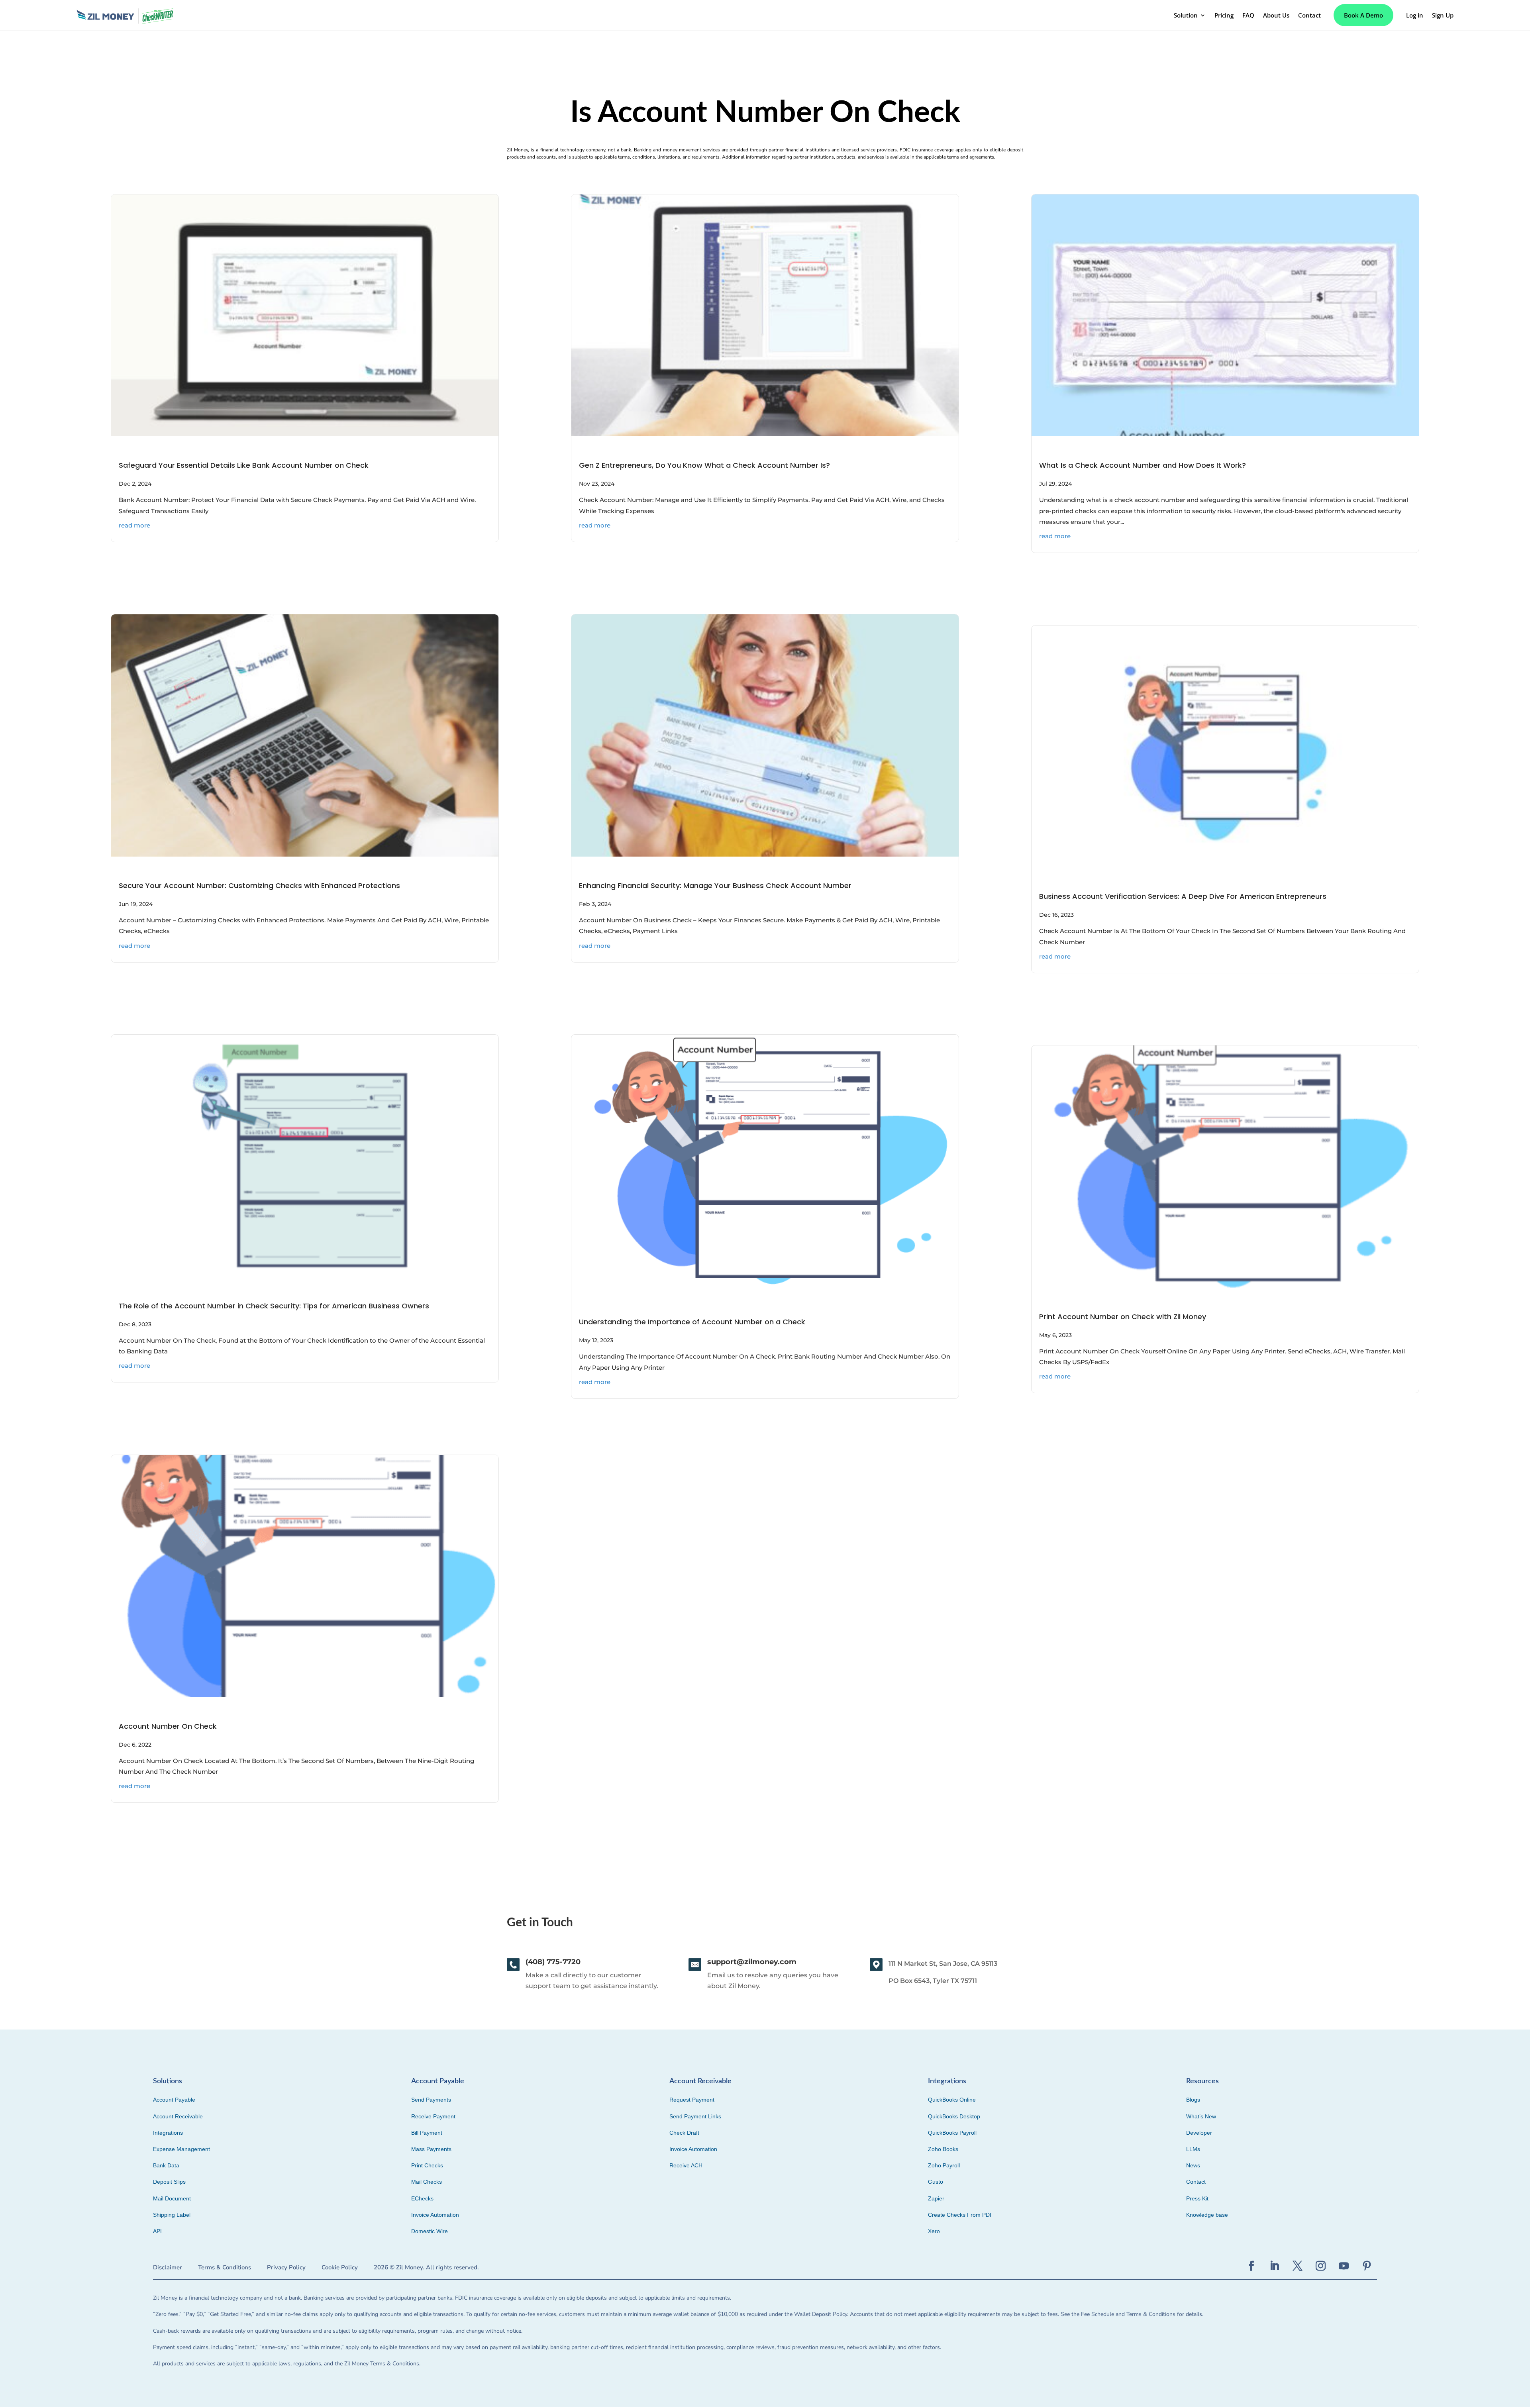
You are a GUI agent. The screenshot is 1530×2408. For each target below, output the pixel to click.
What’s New (1201, 2116)
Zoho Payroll (944, 2165)
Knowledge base (1207, 2215)
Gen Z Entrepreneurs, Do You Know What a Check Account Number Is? (704, 465)
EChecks (422, 2198)
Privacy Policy (286, 2267)
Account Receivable (178, 2116)
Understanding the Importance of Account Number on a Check (693, 1322)
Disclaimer (168, 2267)
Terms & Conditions (225, 2267)
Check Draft (684, 2133)
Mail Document (172, 2198)
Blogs (1193, 2100)
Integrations (168, 2133)
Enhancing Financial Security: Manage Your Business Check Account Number (716, 885)
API (157, 2231)
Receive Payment (433, 2116)
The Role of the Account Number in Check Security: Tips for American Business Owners (274, 1306)
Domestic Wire (430, 2231)
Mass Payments (431, 2149)
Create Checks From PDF (961, 2215)
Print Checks (427, 2165)
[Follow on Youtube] (1344, 2266)
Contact (1309, 15)
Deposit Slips (169, 2182)
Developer (1199, 2133)
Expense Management (181, 2149)
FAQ (1248, 15)
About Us (1276, 15)
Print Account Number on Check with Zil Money (1123, 1317)
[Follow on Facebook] (1251, 2266)
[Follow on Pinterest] (1367, 2266)
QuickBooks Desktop (954, 2116)
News (1193, 2165)
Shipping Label (172, 2215)
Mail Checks (427, 2182)
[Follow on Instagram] (1321, 2266)
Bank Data (166, 2165)
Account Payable (174, 2100)
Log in (1415, 15)
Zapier (936, 2198)
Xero (934, 2231)
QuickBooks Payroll (952, 2133)
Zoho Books (943, 2149)
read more (134, 525)
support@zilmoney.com (752, 1962)
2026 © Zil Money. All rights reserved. (426, 2267)
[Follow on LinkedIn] (1275, 2266)
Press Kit (1197, 2198)
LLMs (1193, 2149)
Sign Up (1443, 15)
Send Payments (431, 2100)
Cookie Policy (340, 2267)
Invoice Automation (435, 2215)
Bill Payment (427, 2133)
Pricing (1224, 15)
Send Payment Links (695, 2116)
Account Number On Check (168, 1726)
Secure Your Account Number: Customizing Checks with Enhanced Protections (259, 885)
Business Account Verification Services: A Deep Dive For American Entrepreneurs (1183, 896)
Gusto (936, 2182)
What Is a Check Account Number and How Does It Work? (1143, 465)
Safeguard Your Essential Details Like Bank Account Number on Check (244, 465)
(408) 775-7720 (553, 1962)
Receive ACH (686, 2165)
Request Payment (692, 2100)
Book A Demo (1363, 15)
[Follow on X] (1298, 2266)
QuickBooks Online (952, 2100)
